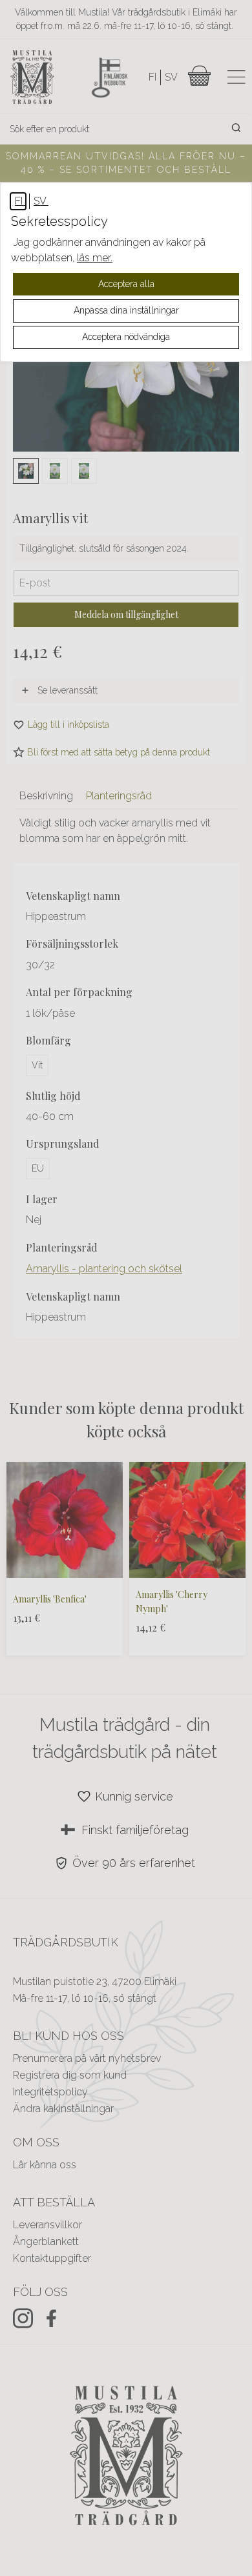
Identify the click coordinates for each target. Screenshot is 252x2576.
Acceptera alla (126, 284)
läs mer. (95, 258)
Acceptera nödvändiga (126, 337)
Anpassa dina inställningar (126, 310)
